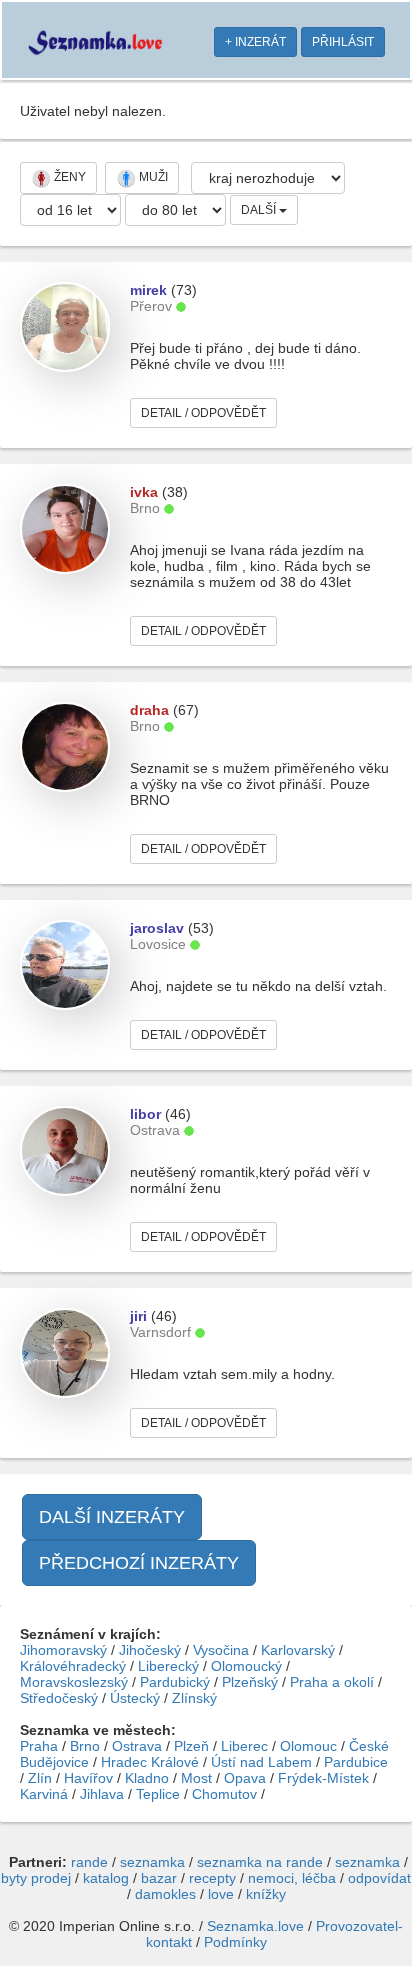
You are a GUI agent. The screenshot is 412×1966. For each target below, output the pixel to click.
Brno (85, 1746)
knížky (266, 1894)
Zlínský (194, 1698)
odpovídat (379, 1878)
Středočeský (59, 1698)
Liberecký (168, 1666)
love (221, 1894)
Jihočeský (150, 1650)
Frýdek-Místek (323, 1778)
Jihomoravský (63, 1650)
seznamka (152, 1862)
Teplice (158, 1794)
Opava (245, 1778)
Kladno (147, 1778)
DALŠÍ (260, 210)
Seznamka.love (255, 1926)
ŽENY (68, 177)
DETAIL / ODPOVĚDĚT (203, 413)
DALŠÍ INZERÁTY (112, 1517)
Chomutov (224, 1794)
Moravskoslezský (74, 1682)
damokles (165, 1894)
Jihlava (102, 1794)
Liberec (244, 1746)
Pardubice (356, 1762)
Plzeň (191, 1746)
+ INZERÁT (255, 42)
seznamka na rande (260, 1862)
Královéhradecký (73, 1666)
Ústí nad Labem (261, 1762)
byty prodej (36, 1878)
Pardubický (175, 1682)
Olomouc (308, 1746)
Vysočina (221, 1650)
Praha (39, 1746)
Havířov (88, 1778)
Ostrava (137, 1746)
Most (196, 1778)
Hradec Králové (150, 1762)
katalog (106, 1878)
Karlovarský (298, 1650)
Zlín (40, 1778)
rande (89, 1862)
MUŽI (152, 177)
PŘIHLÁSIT (343, 42)
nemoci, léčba (292, 1878)
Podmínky (235, 1942)
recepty (212, 1878)
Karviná (44, 1794)
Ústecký (135, 1698)
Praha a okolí (332, 1682)
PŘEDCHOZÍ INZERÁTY (139, 1563)
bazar (159, 1878)
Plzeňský (250, 1682)
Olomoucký (246, 1666)
